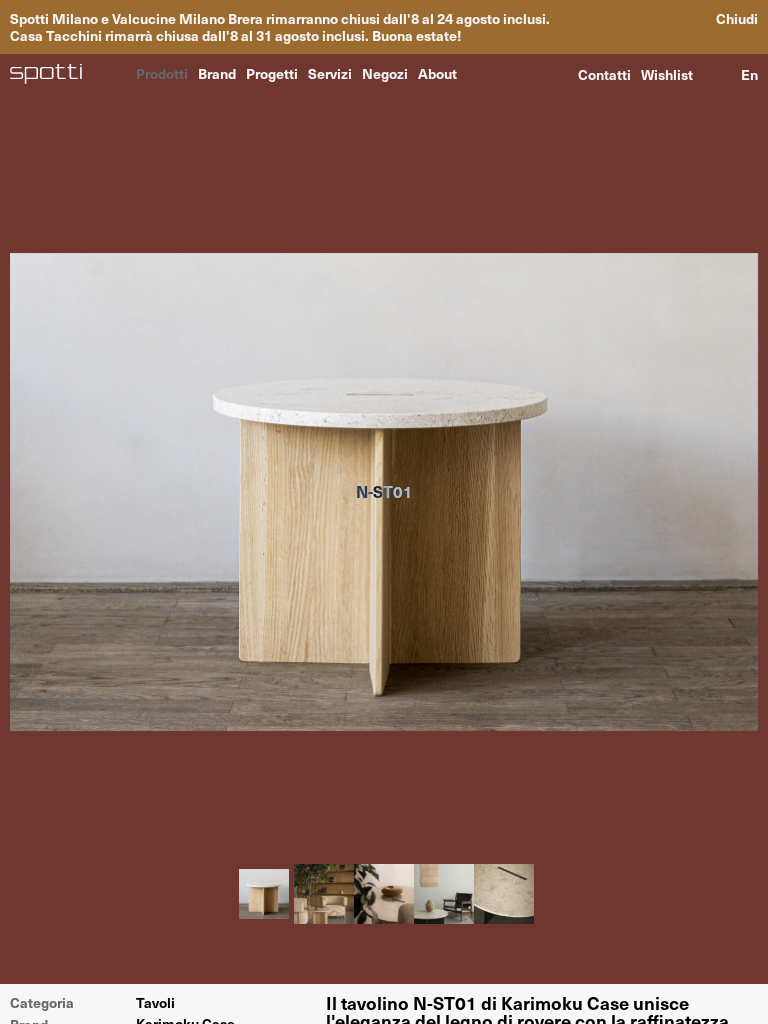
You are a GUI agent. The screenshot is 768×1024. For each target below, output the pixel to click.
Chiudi (737, 18)
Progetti (272, 73)
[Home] (46, 74)
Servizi (330, 73)
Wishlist (667, 74)
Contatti (604, 74)
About (437, 73)
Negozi (385, 73)
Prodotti (162, 73)
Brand (217, 73)
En (749, 74)
